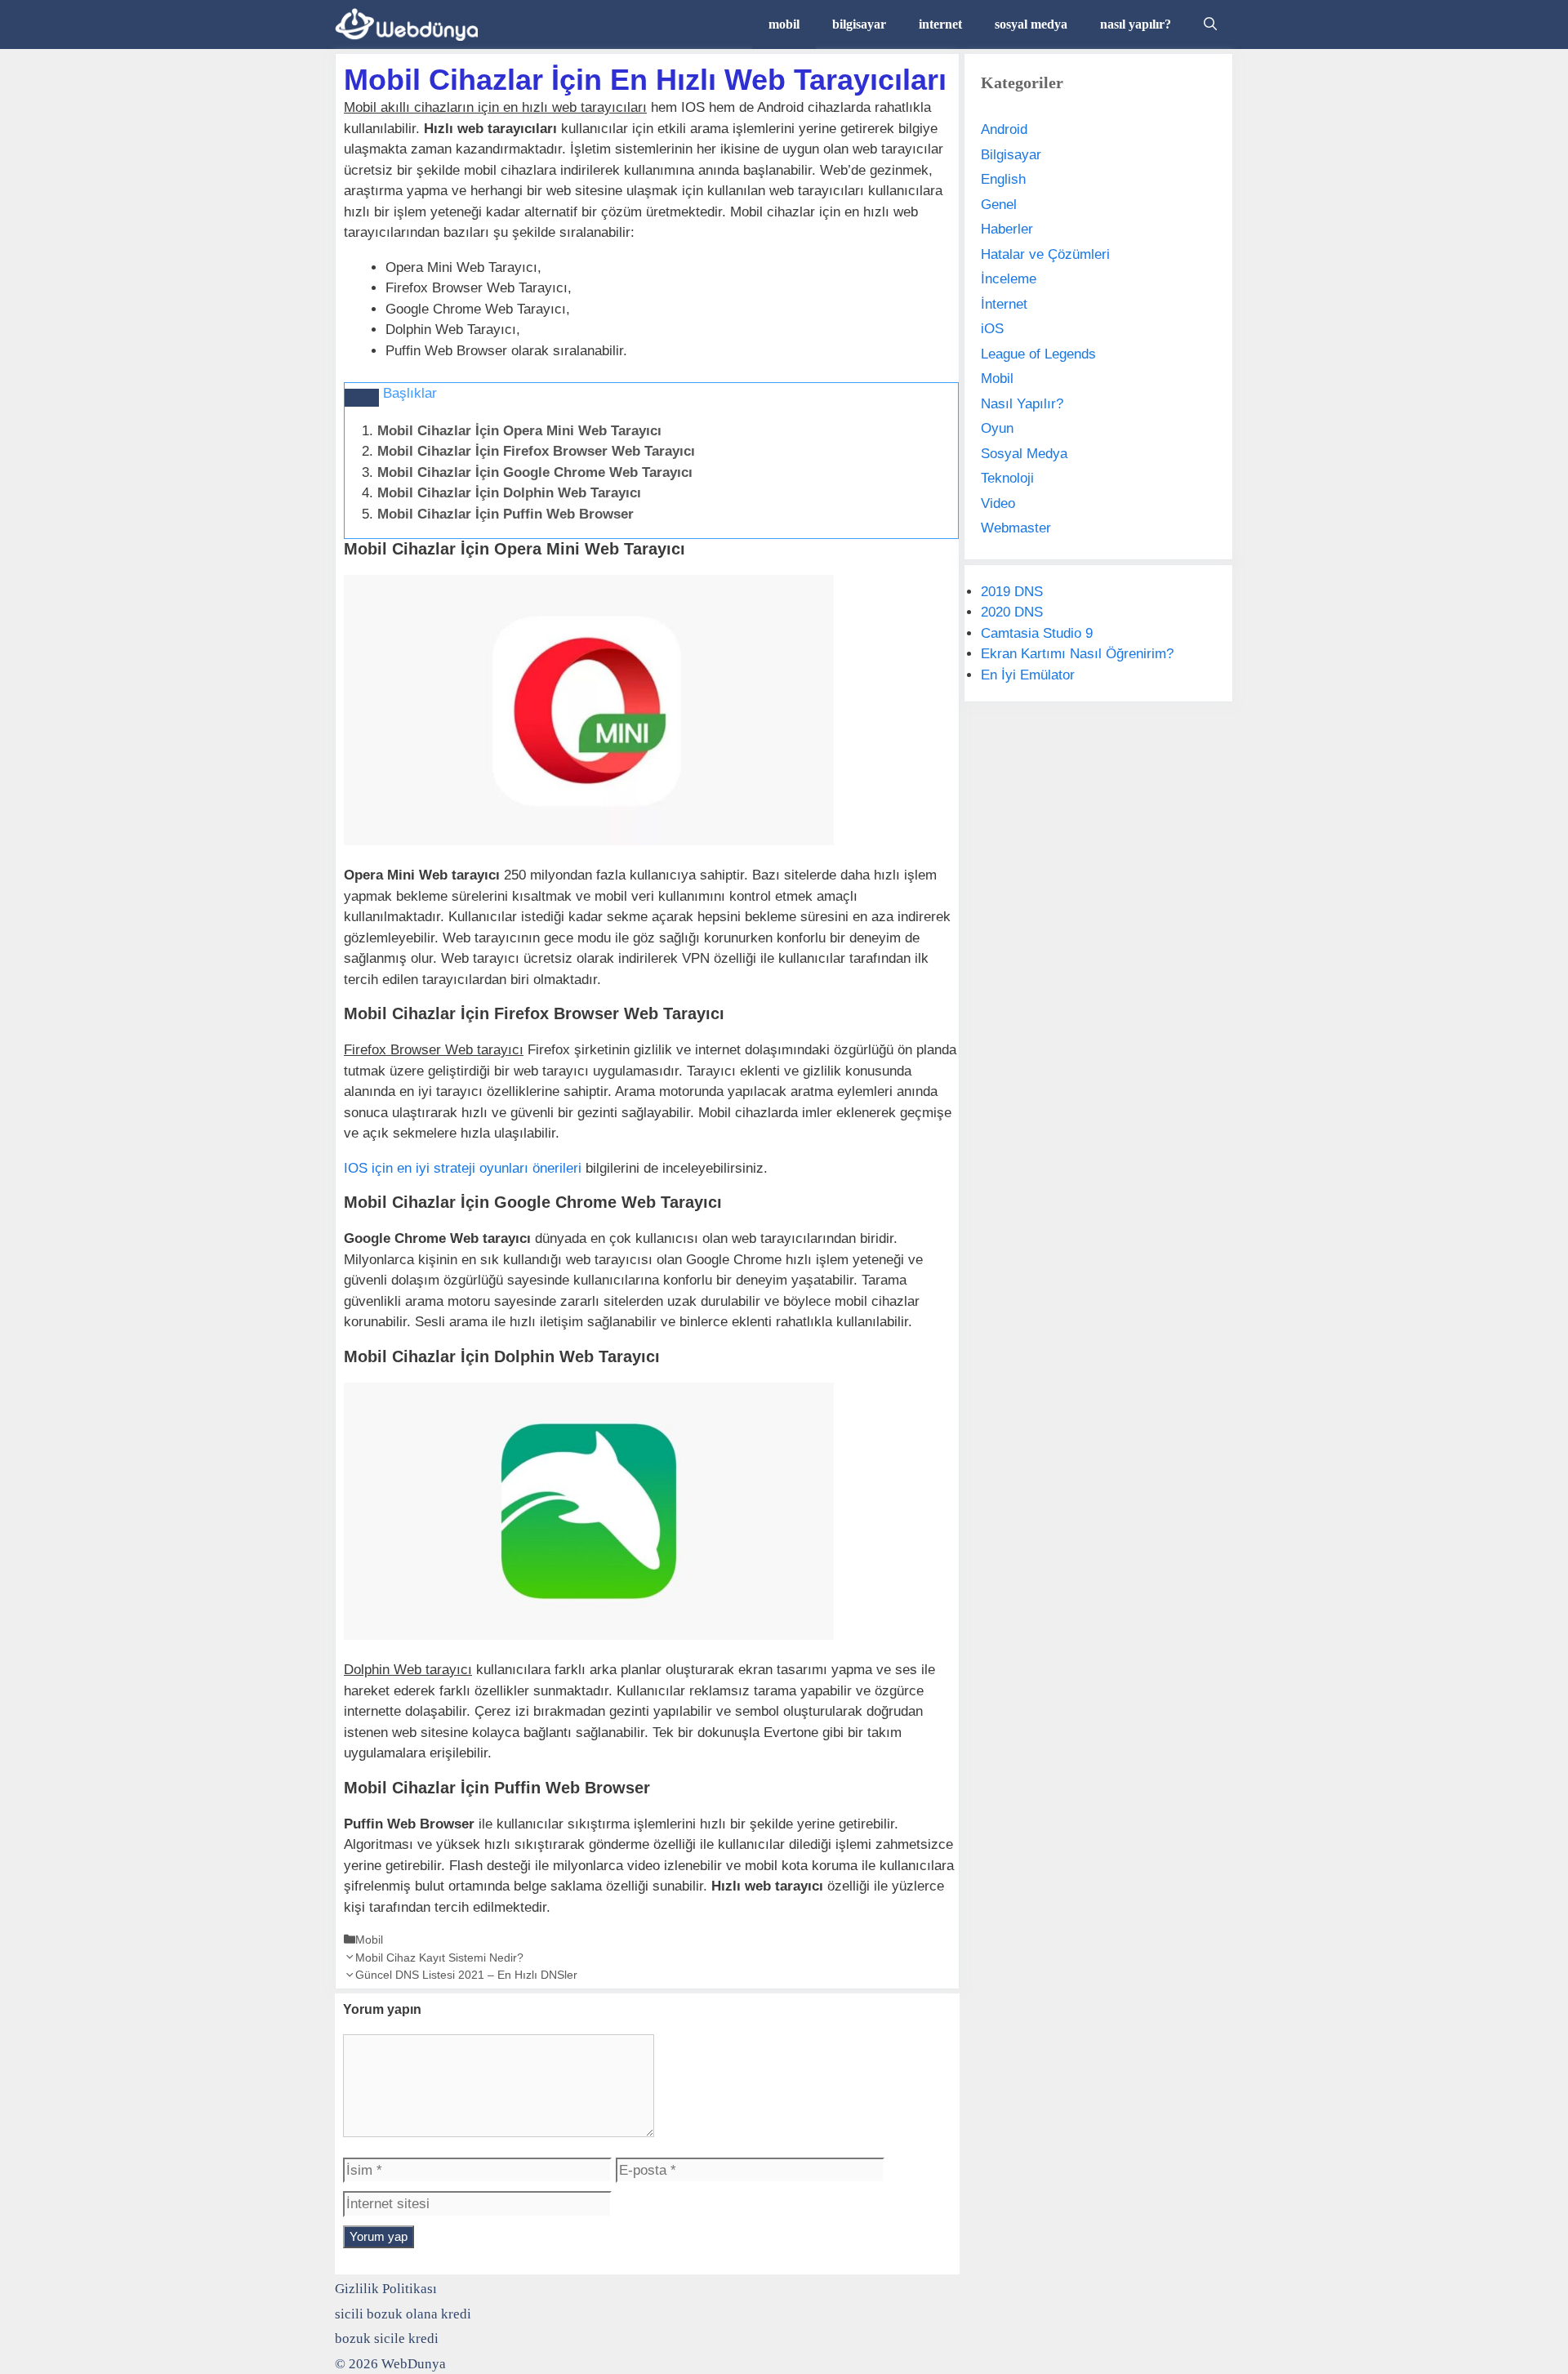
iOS (992, 329)
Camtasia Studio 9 (1037, 633)
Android (1004, 129)
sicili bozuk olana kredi (403, 2314)
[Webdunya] (410, 24)
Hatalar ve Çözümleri (1045, 254)
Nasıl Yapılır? (1022, 404)
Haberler (1007, 229)
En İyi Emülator (1028, 675)
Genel (999, 205)
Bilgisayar (1011, 155)
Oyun (997, 428)
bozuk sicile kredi (387, 2338)
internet (940, 24)
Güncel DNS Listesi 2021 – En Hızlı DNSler (466, 1975)
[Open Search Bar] (1210, 24)
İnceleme (1009, 279)
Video (998, 503)
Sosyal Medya (1024, 454)
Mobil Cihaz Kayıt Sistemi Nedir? (439, 1958)
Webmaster (1016, 528)
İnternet (1004, 304)
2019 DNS (1012, 592)
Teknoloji (1007, 478)
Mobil (369, 1940)
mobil (784, 24)
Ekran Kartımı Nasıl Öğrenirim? (1077, 654)
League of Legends (1038, 354)
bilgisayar (859, 24)
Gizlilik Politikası (386, 2289)
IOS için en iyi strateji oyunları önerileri (463, 1168)
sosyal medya (1031, 24)
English (1003, 179)
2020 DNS (1012, 612)
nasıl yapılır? (1136, 24)
